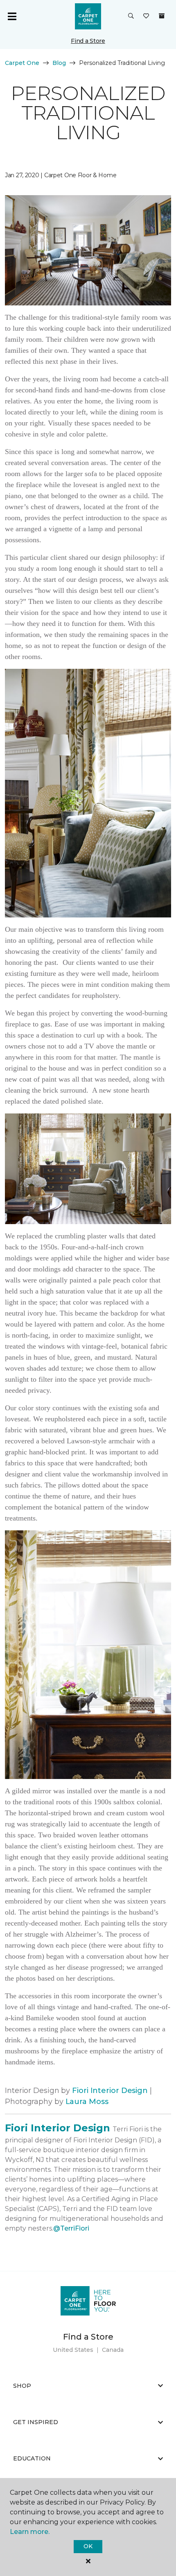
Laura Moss (87, 2102)
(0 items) (162, 16)
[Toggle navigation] (12, 16)
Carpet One (22, 63)
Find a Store (88, 41)
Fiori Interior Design (110, 2091)
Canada (113, 2350)
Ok (88, 2546)
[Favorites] (146, 16)
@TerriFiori (71, 2228)
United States (73, 2350)
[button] (131, 16)
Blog (59, 63)
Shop (22, 2386)
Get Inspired (36, 2422)
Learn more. (30, 2532)
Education (32, 2458)
